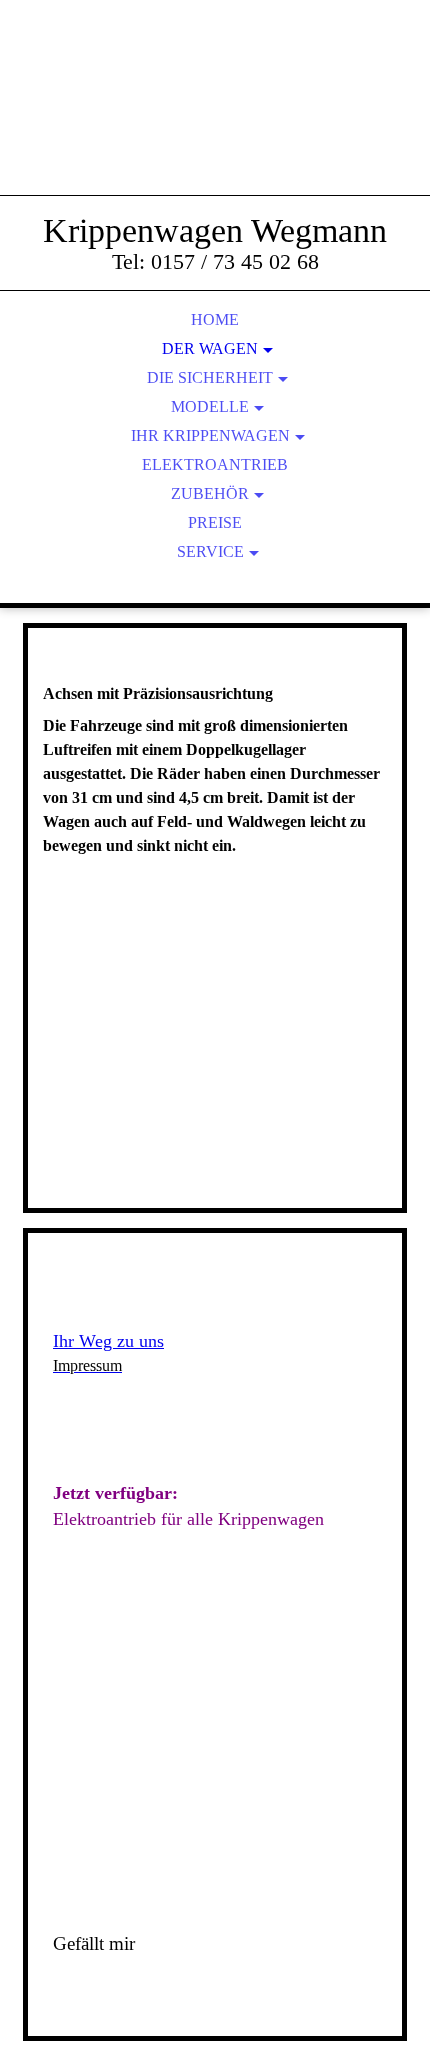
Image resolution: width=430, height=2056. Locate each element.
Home (215, 319)
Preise (215, 522)
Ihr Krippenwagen (210, 435)
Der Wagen (210, 348)
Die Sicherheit (210, 377)
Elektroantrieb (215, 464)
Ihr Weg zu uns (108, 1341)
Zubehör (210, 493)
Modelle (210, 406)
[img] (215, 120)
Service (210, 551)
